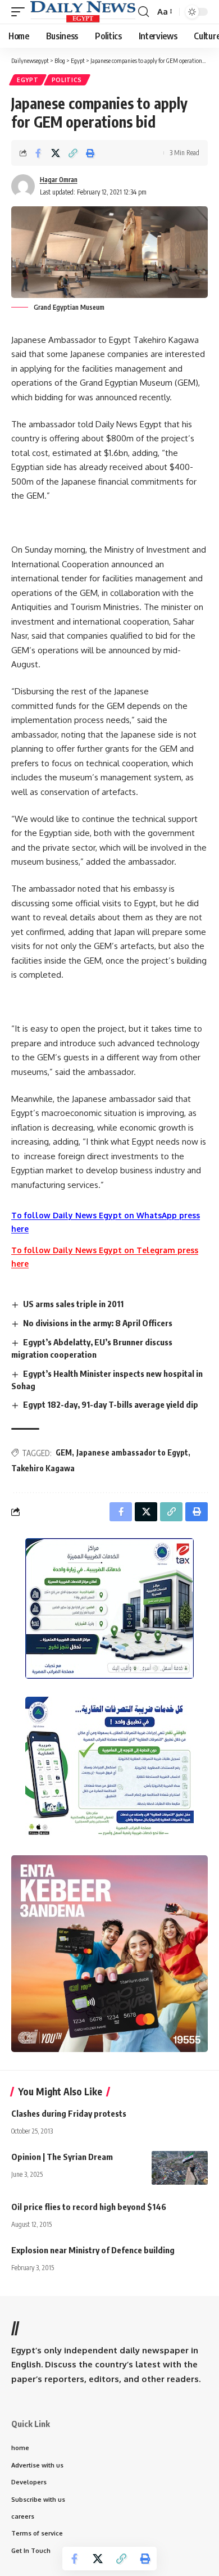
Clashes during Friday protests (69, 2113)
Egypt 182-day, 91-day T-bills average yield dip (111, 1404)
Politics (67, 80)
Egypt (28, 80)
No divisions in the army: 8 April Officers (98, 1323)
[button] (21, 12)
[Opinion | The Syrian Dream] (180, 2168)
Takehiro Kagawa (43, 1468)
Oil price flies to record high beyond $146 (89, 2207)
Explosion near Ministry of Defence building (93, 2250)
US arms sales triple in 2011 (73, 1304)
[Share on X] (56, 153)
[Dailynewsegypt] (83, 12)
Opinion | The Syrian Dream (62, 2157)
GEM (64, 1452)
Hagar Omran (59, 180)
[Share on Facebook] (38, 153)
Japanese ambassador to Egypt (132, 1452)
